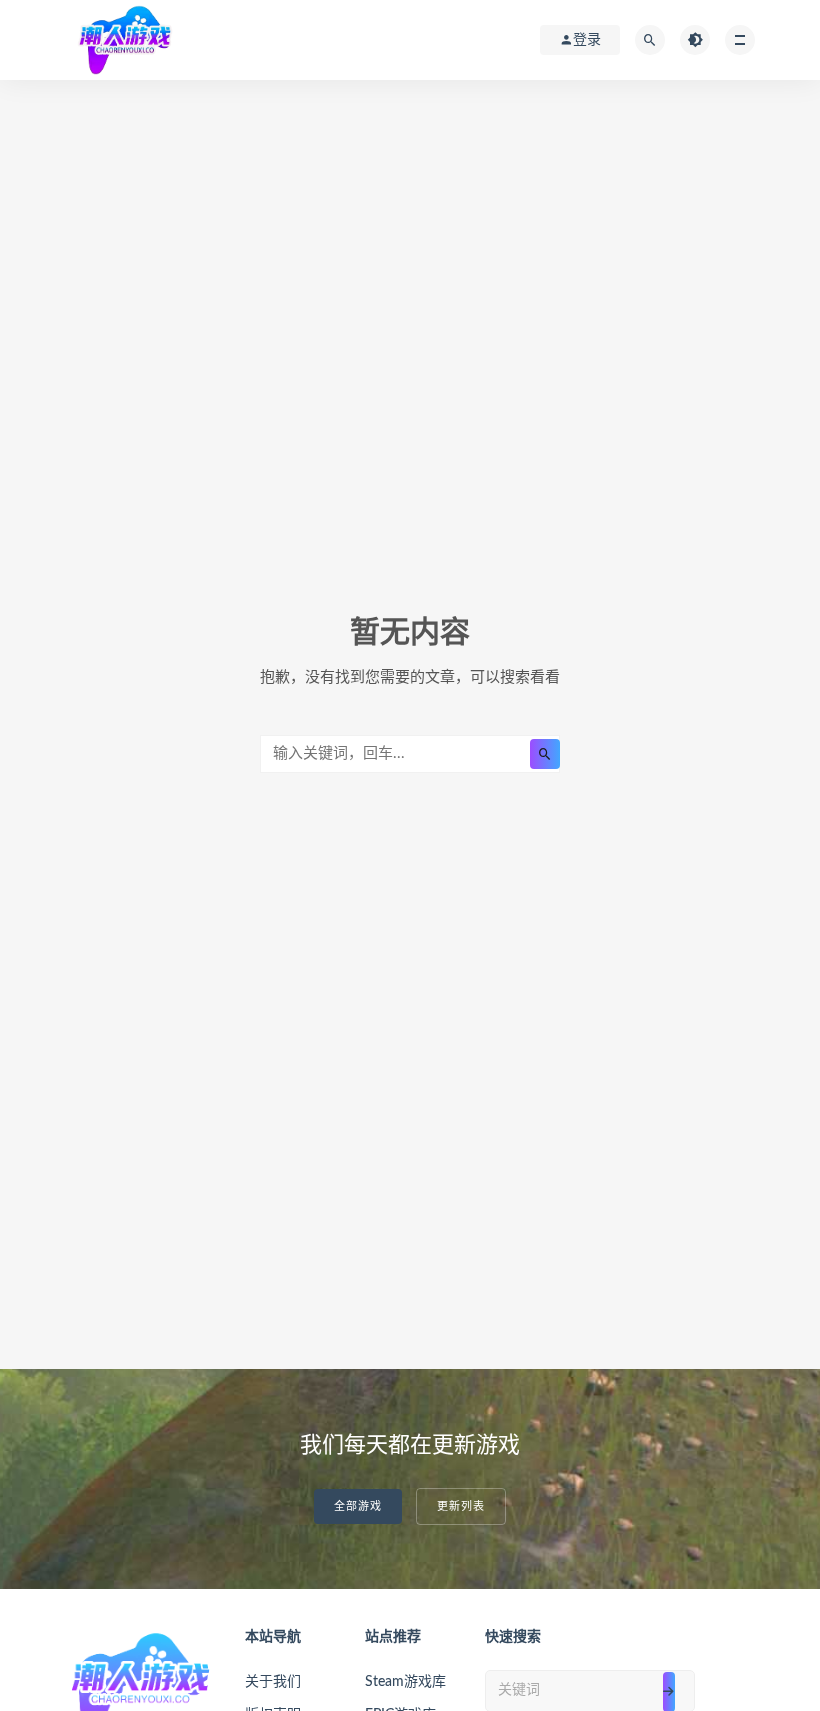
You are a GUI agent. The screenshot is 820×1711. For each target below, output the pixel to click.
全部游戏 (358, 1506)
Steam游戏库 (405, 1682)
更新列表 (461, 1506)
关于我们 (273, 1682)
